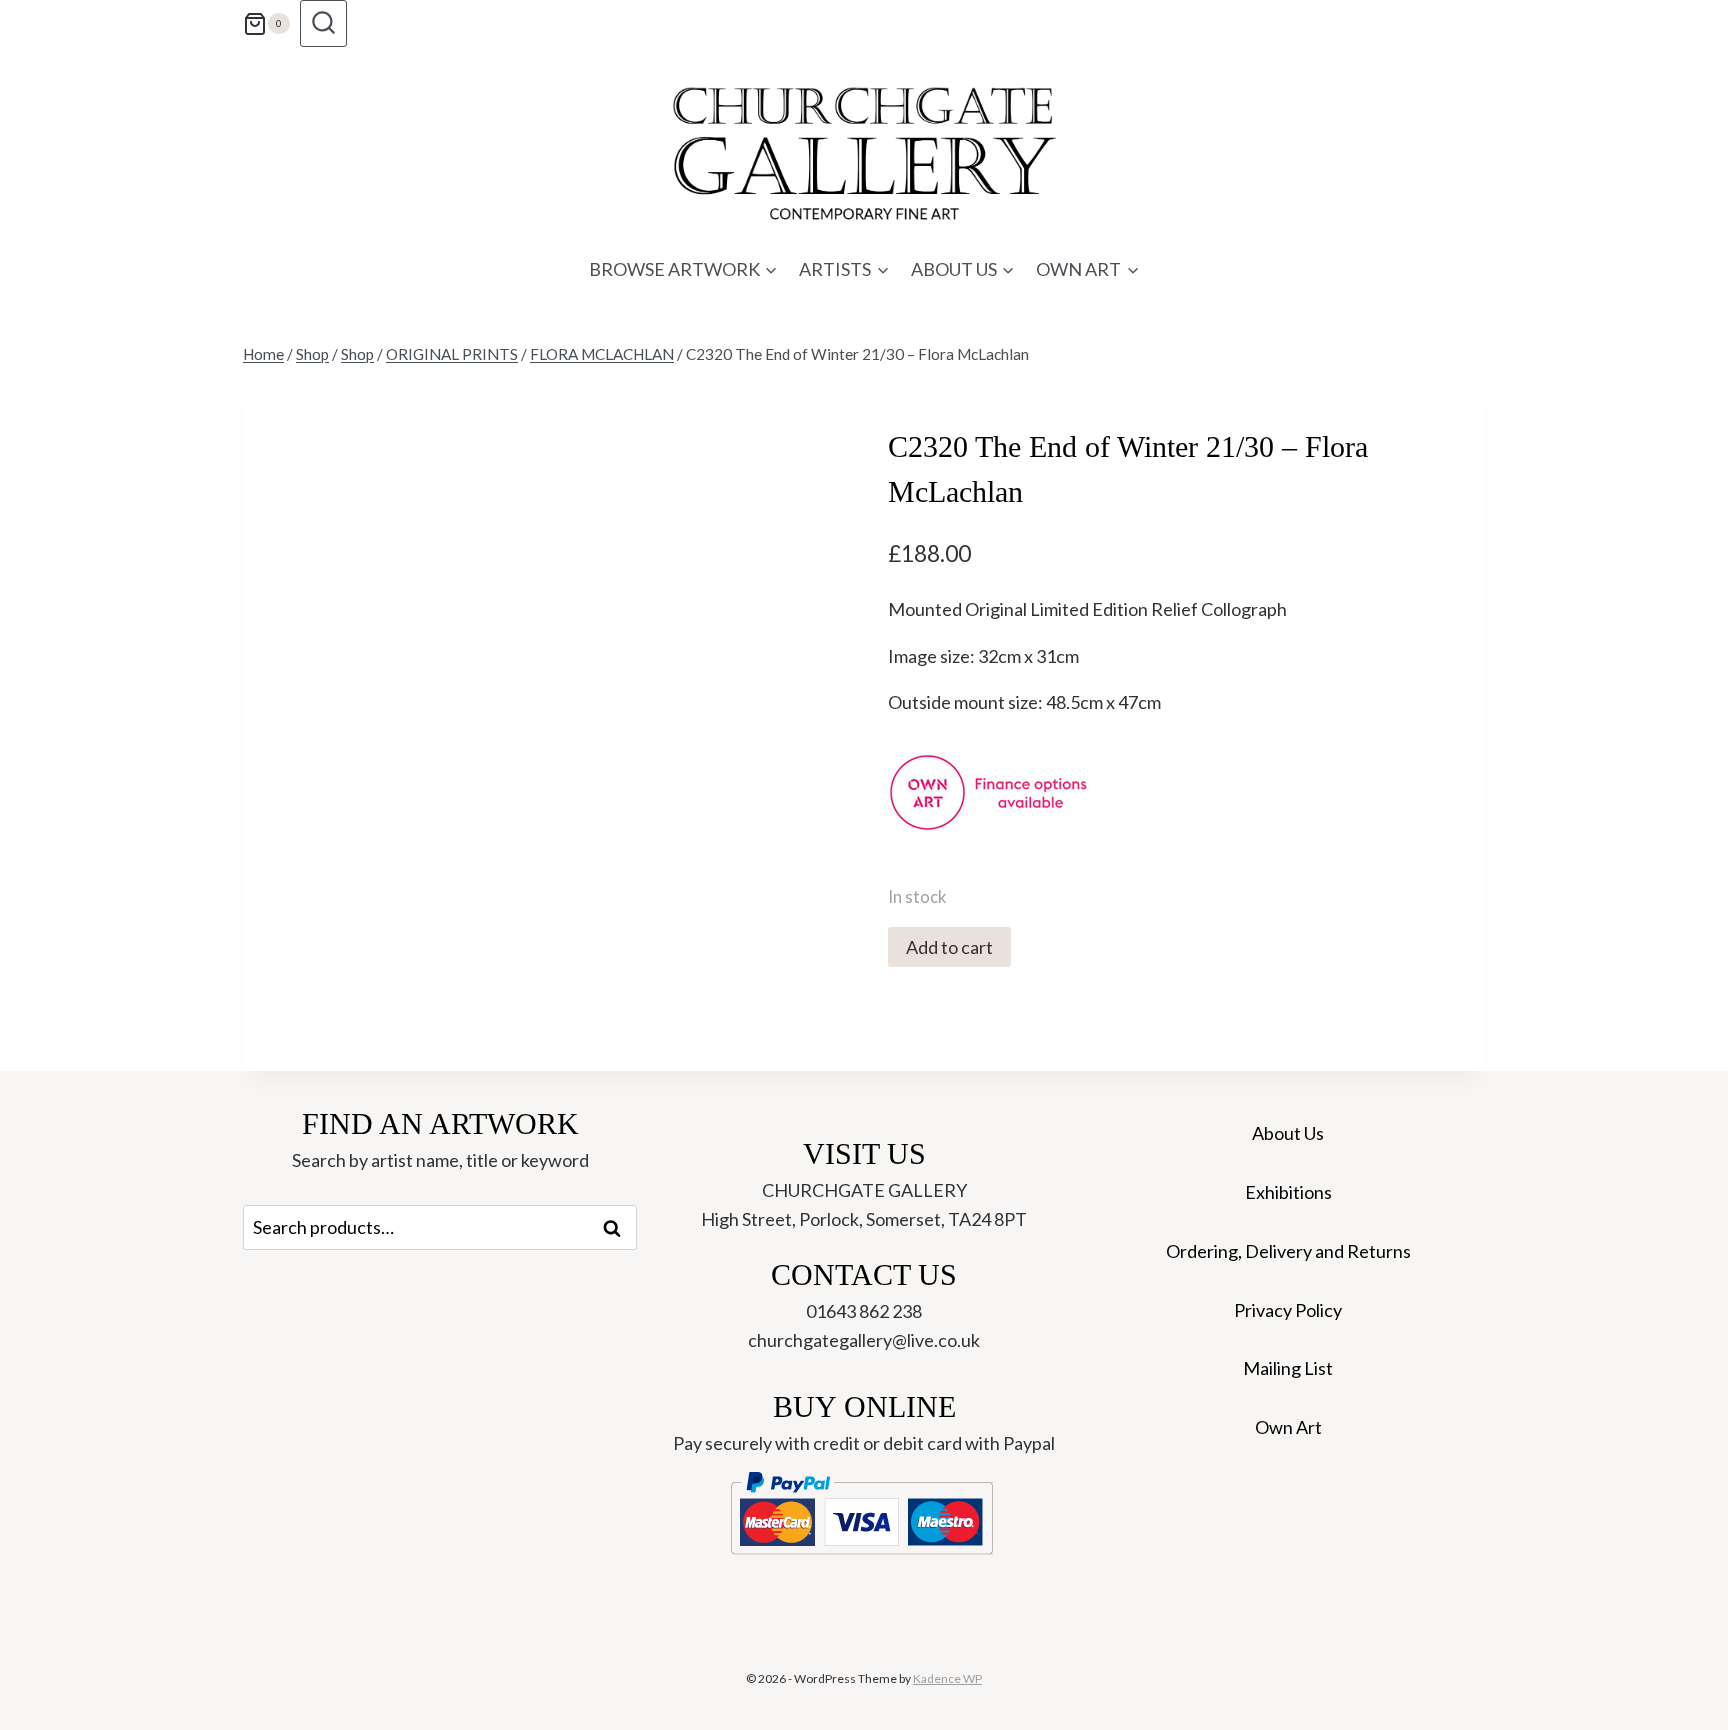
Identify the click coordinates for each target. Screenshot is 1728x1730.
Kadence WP (947, 1678)
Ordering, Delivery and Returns (1288, 1251)
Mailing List (1288, 1368)
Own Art (1288, 1427)
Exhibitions (1288, 1192)
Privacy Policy (1288, 1310)
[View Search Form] (323, 23)
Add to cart (949, 947)
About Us (1288, 1133)
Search (618, 1228)
